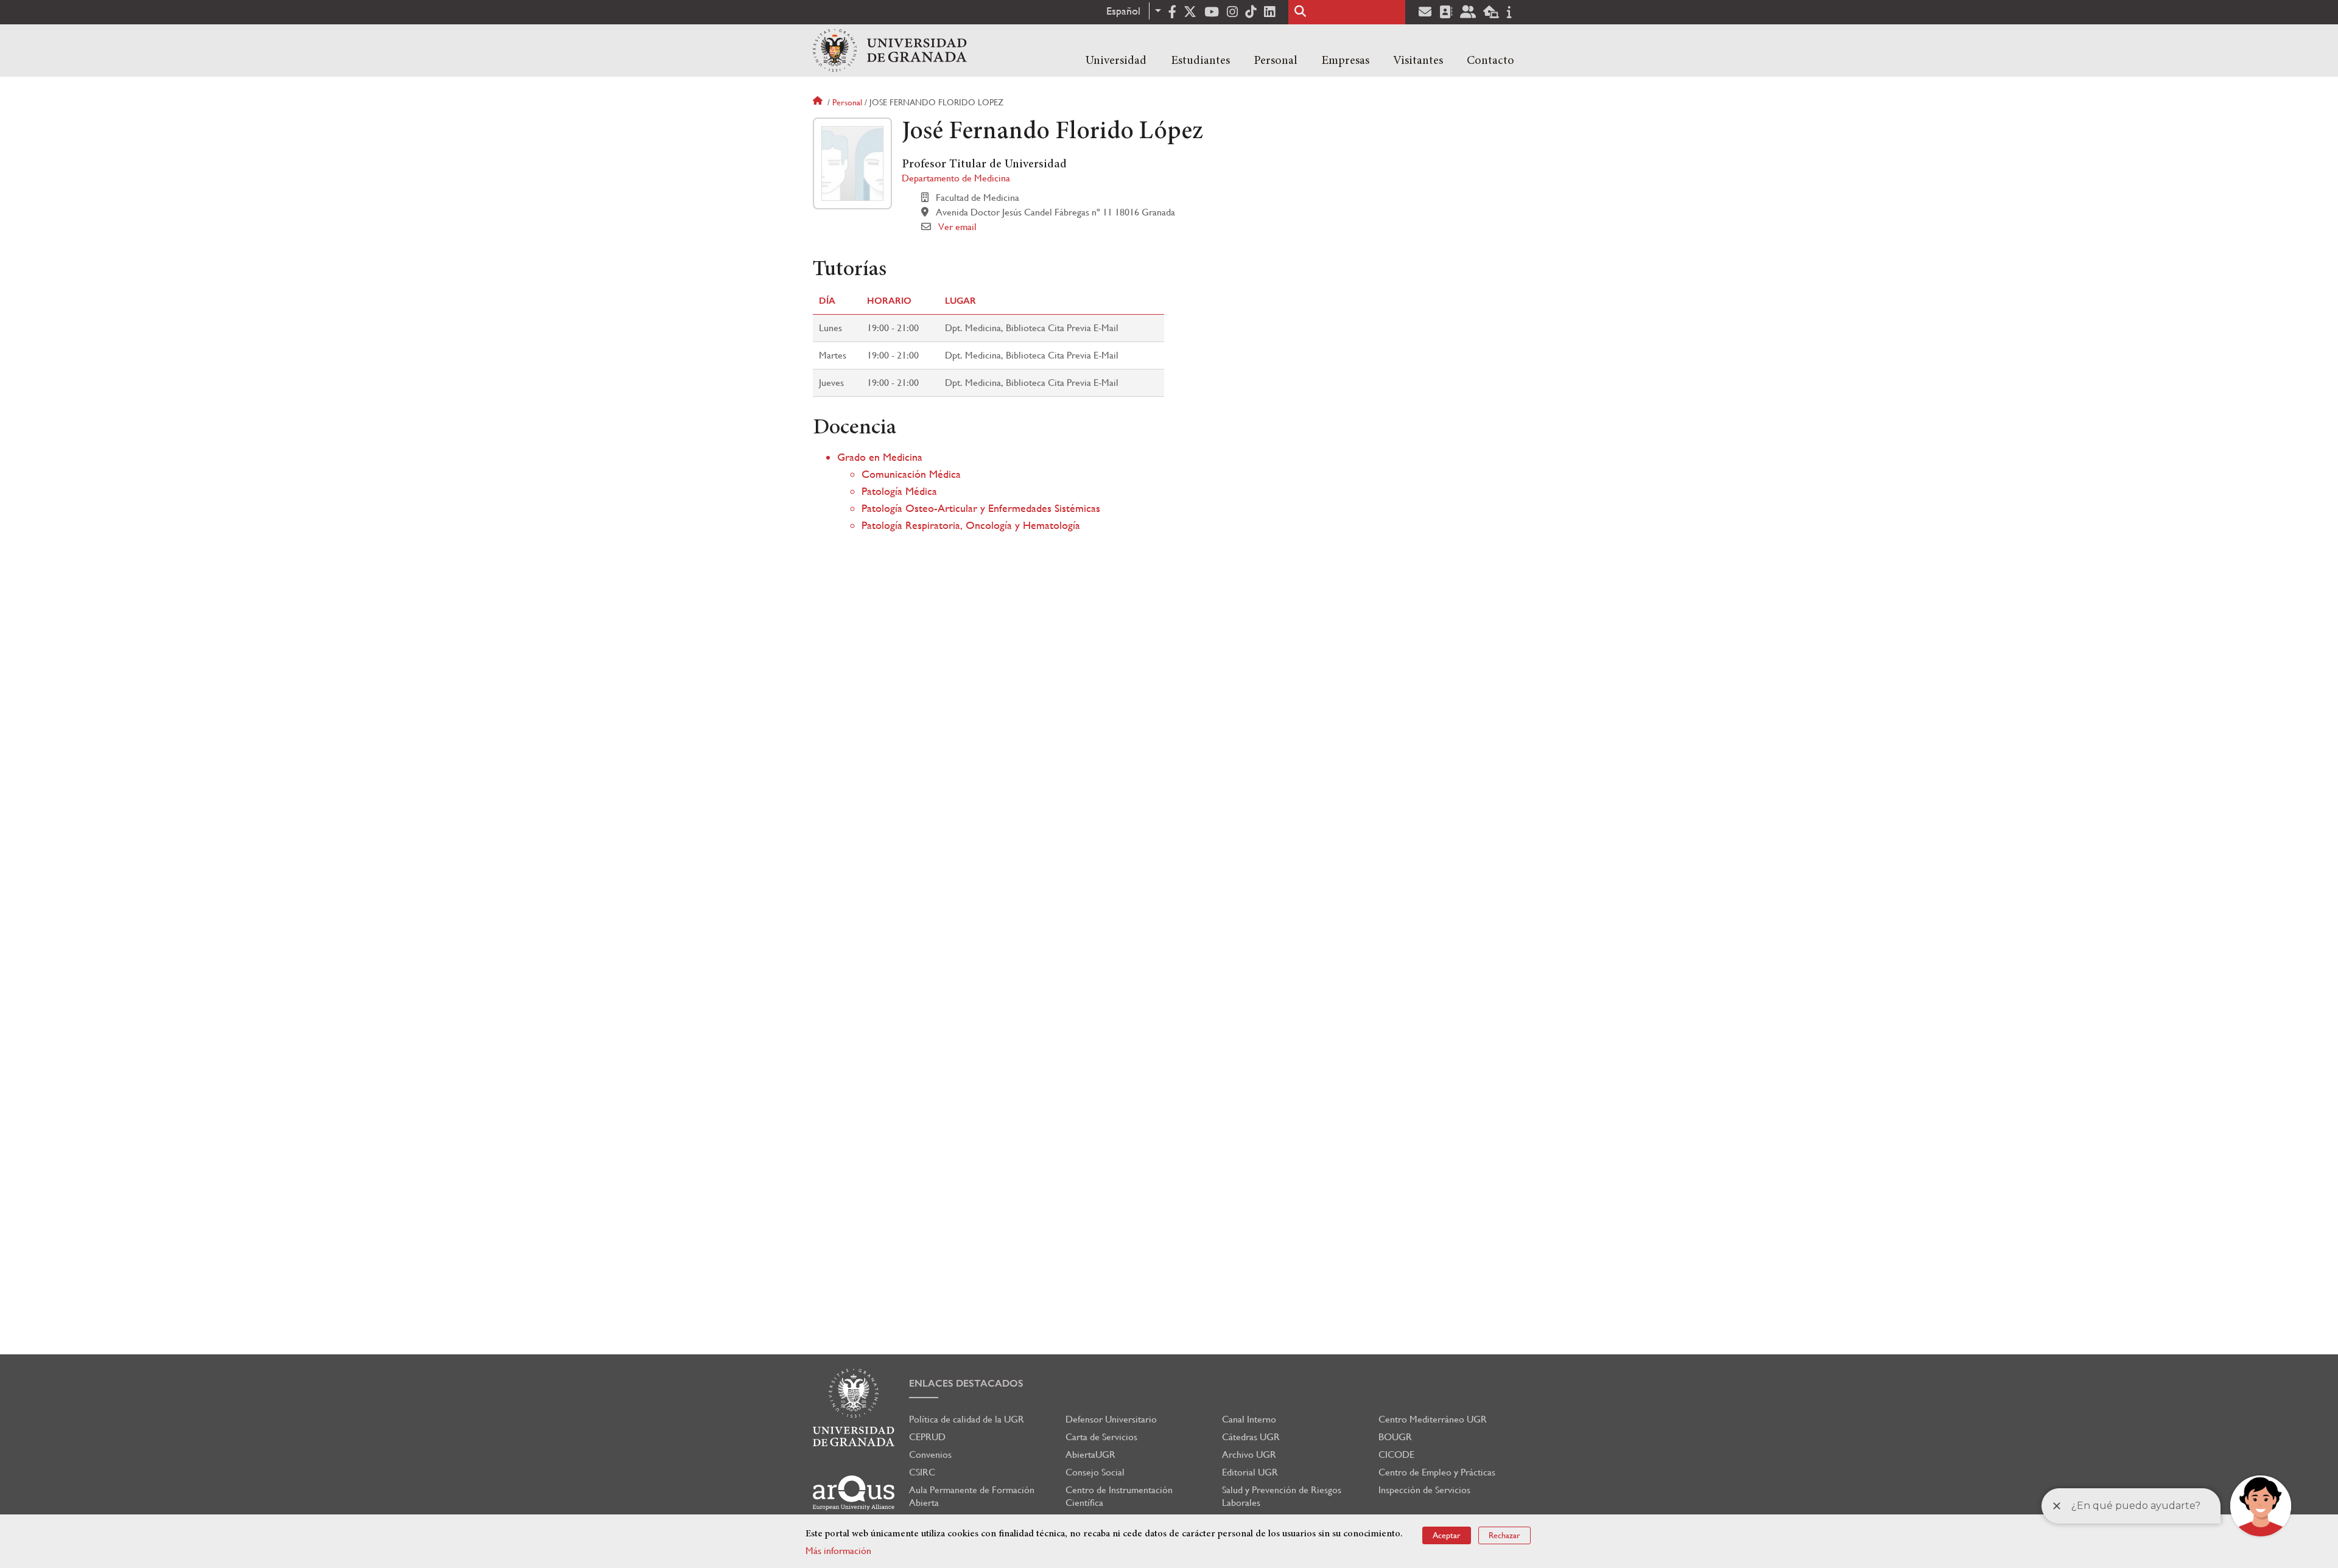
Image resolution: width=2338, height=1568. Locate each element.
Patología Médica (899, 491)
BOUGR (1395, 1437)
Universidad (1116, 61)
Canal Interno (1249, 1419)
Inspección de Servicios (1424, 1490)
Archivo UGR (1249, 1454)
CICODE (1396, 1454)
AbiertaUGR (1090, 1454)
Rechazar (1504, 1535)
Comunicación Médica (911, 474)
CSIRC (922, 1472)
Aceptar (1447, 1535)
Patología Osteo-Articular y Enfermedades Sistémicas (981, 508)
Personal (1276, 61)
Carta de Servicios (1101, 1437)
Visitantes (1418, 61)
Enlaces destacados (966, 1383)
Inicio (819, 102)
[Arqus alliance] (854, 1493)
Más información (838, 1551)
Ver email (957, 227)
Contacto (1490, 61)
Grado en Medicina (880, 457)
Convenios (930, 1454)
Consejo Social (1095, 1472)
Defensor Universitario (1111, 1419)
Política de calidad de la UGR (967, 1419)
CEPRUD (927, 1437)
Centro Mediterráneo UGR (1433, 1419)
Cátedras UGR (1251, 1437)
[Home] (890, 51)
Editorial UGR (1250, 1472)
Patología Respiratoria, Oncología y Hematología (971, 525)
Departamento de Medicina (956, 178)
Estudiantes (1200, 61)
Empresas (1345, 61)
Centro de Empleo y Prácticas (1437, 1472)
